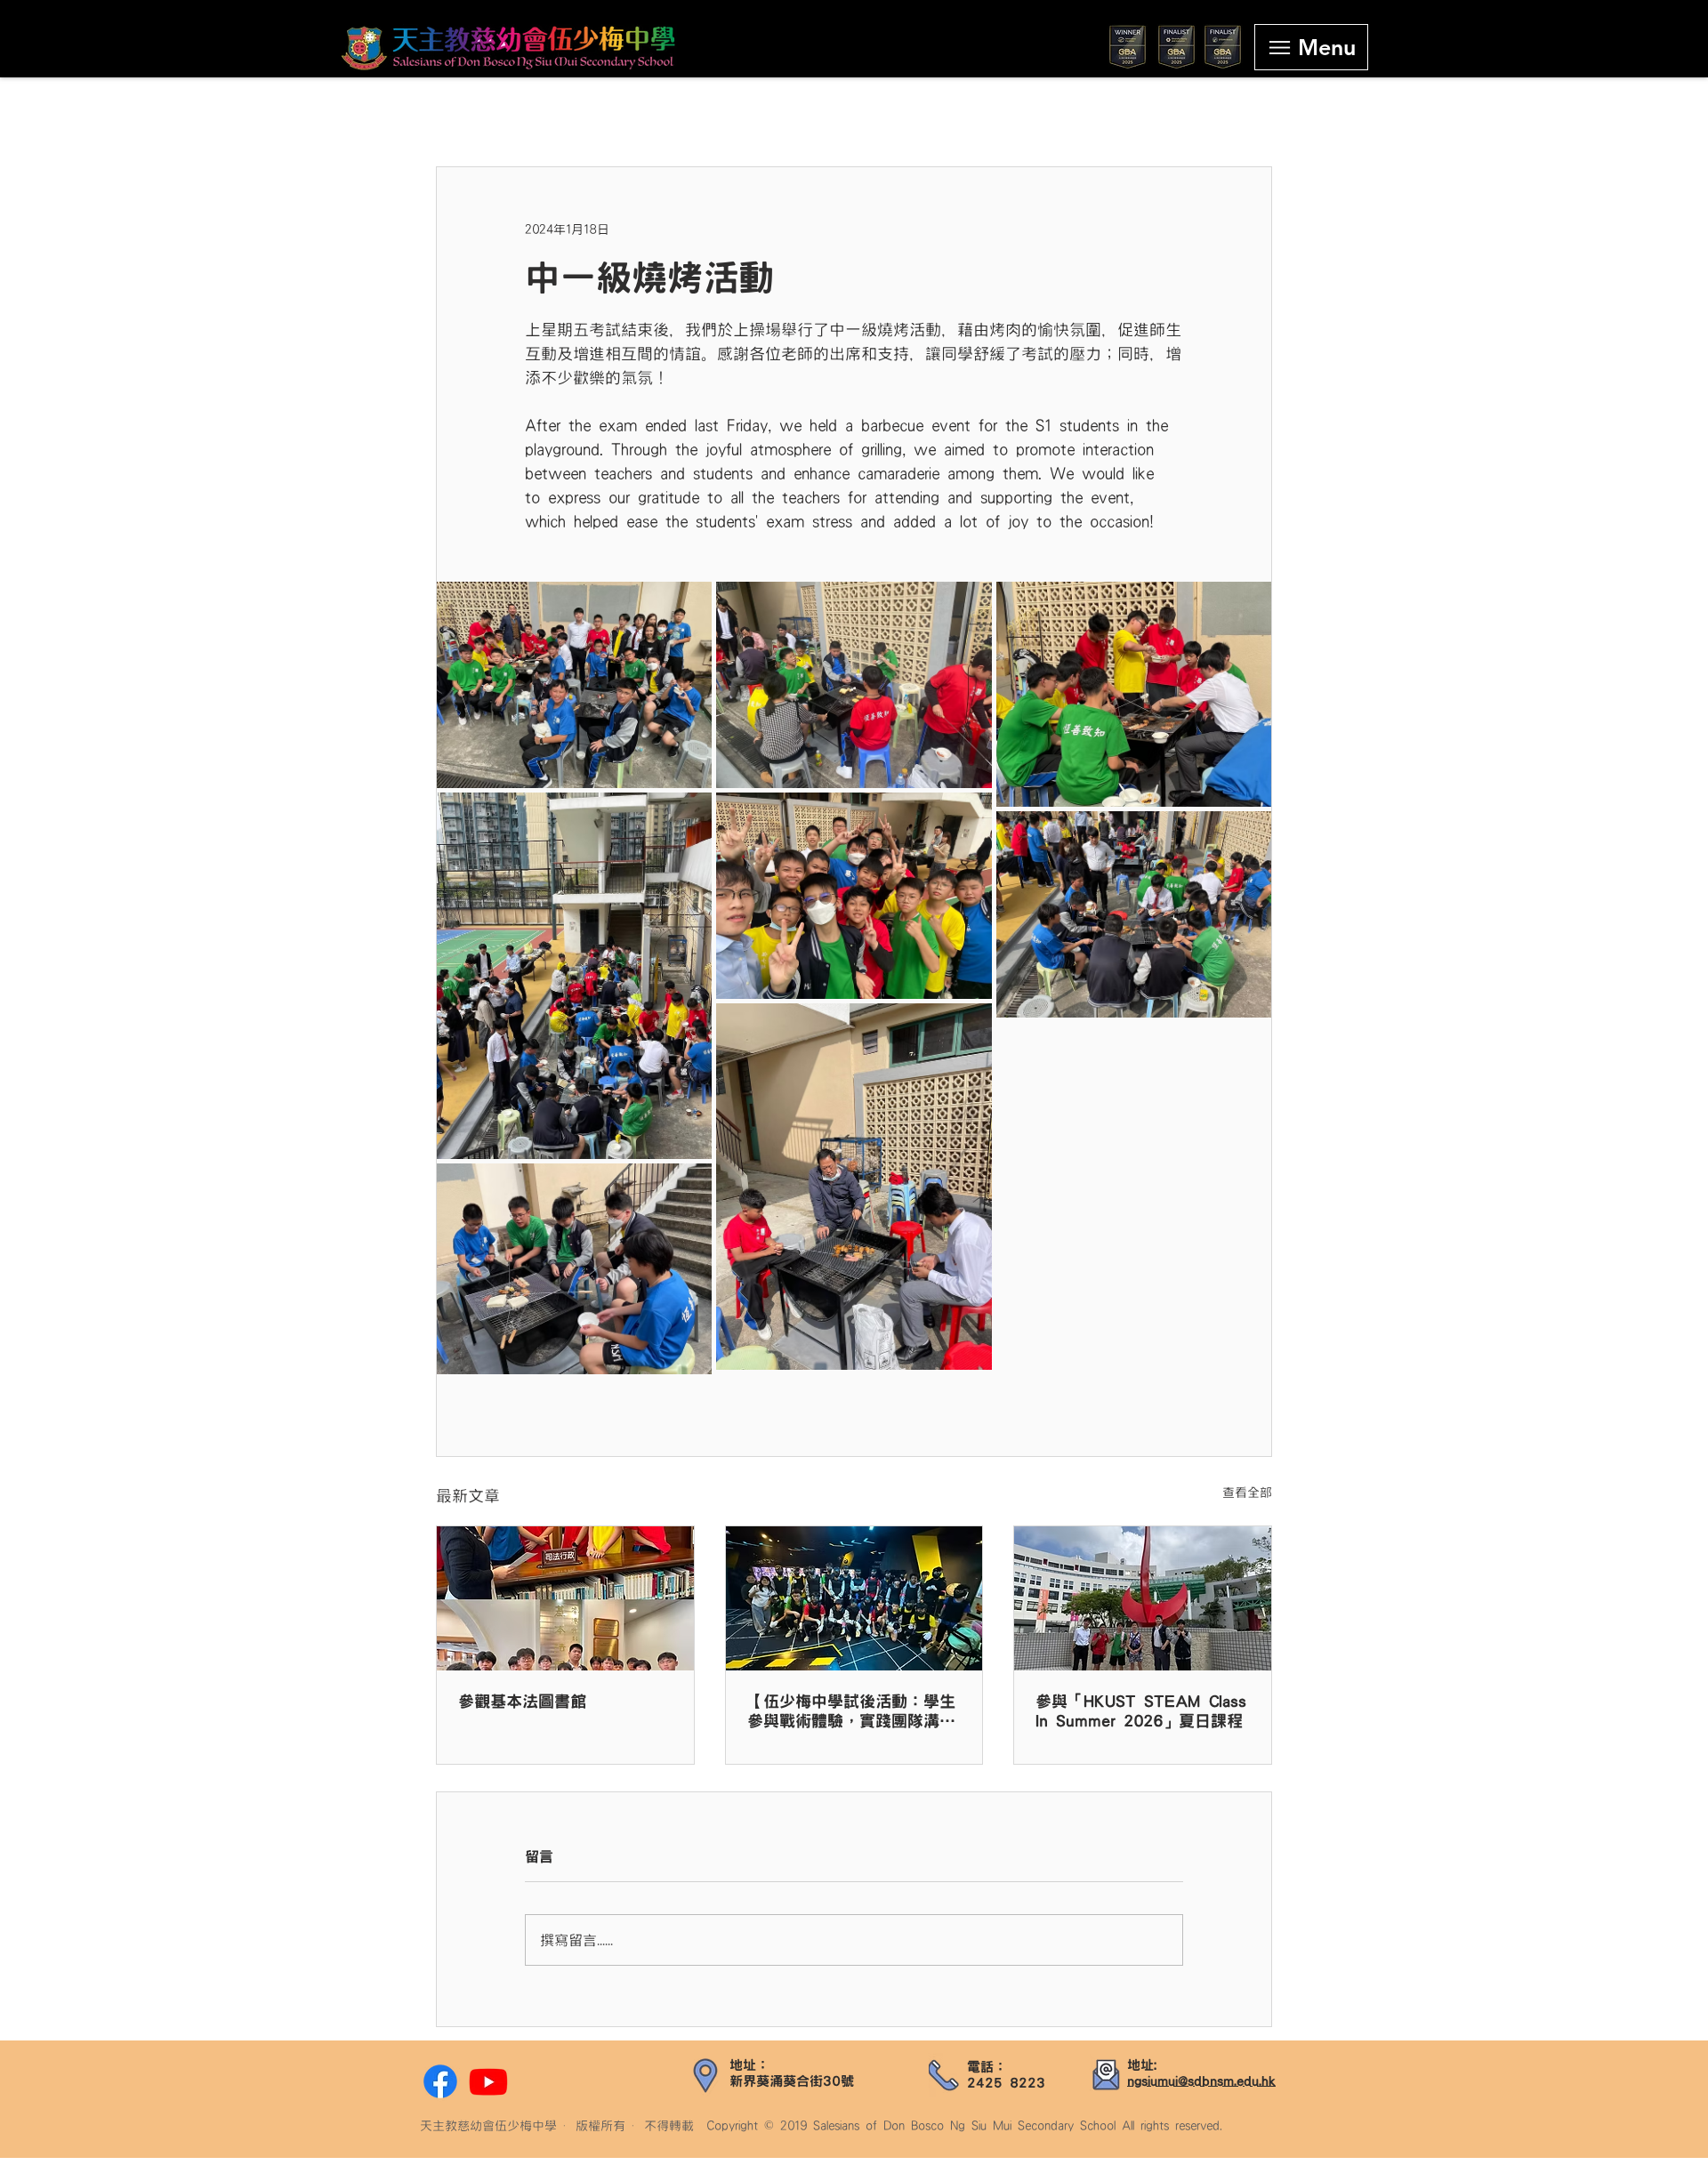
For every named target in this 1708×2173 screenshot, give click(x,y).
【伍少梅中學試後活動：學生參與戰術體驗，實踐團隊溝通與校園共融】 (851, 1712)
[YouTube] (488, 2081)
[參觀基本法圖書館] (565, 1598)
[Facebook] (440, 2081)
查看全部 (1247, 1493)
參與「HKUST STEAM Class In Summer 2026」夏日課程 (1141, 1711)
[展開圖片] (574, 685)
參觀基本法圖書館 (522, 1702)
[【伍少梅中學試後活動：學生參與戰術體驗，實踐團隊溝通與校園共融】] (854, 1598)
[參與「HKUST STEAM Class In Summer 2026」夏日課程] (1143, 1598)
